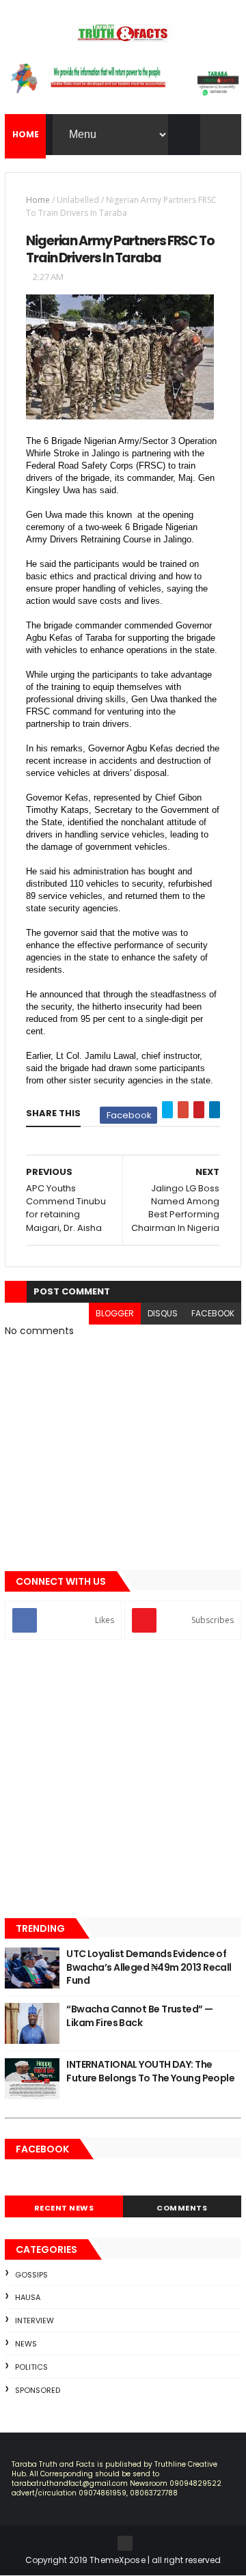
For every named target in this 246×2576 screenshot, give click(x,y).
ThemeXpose (118, 2560)
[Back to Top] (125, 2543)
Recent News (64, 2208)
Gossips (31, 2275)
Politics (31, 2367)
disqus (163, 1313)
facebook (213, 1313)
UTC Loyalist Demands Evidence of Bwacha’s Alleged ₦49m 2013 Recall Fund (149, 1967)
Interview (35, 2321)
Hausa (28, 2297)
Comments (182, 2208)
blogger (115, 1313)
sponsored (38, 2390)
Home (38, 200)
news (26, 2344)
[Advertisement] (123, 1780)
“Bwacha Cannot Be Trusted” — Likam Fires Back (139, 2016)
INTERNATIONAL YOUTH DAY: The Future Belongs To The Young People (150, 2071)
